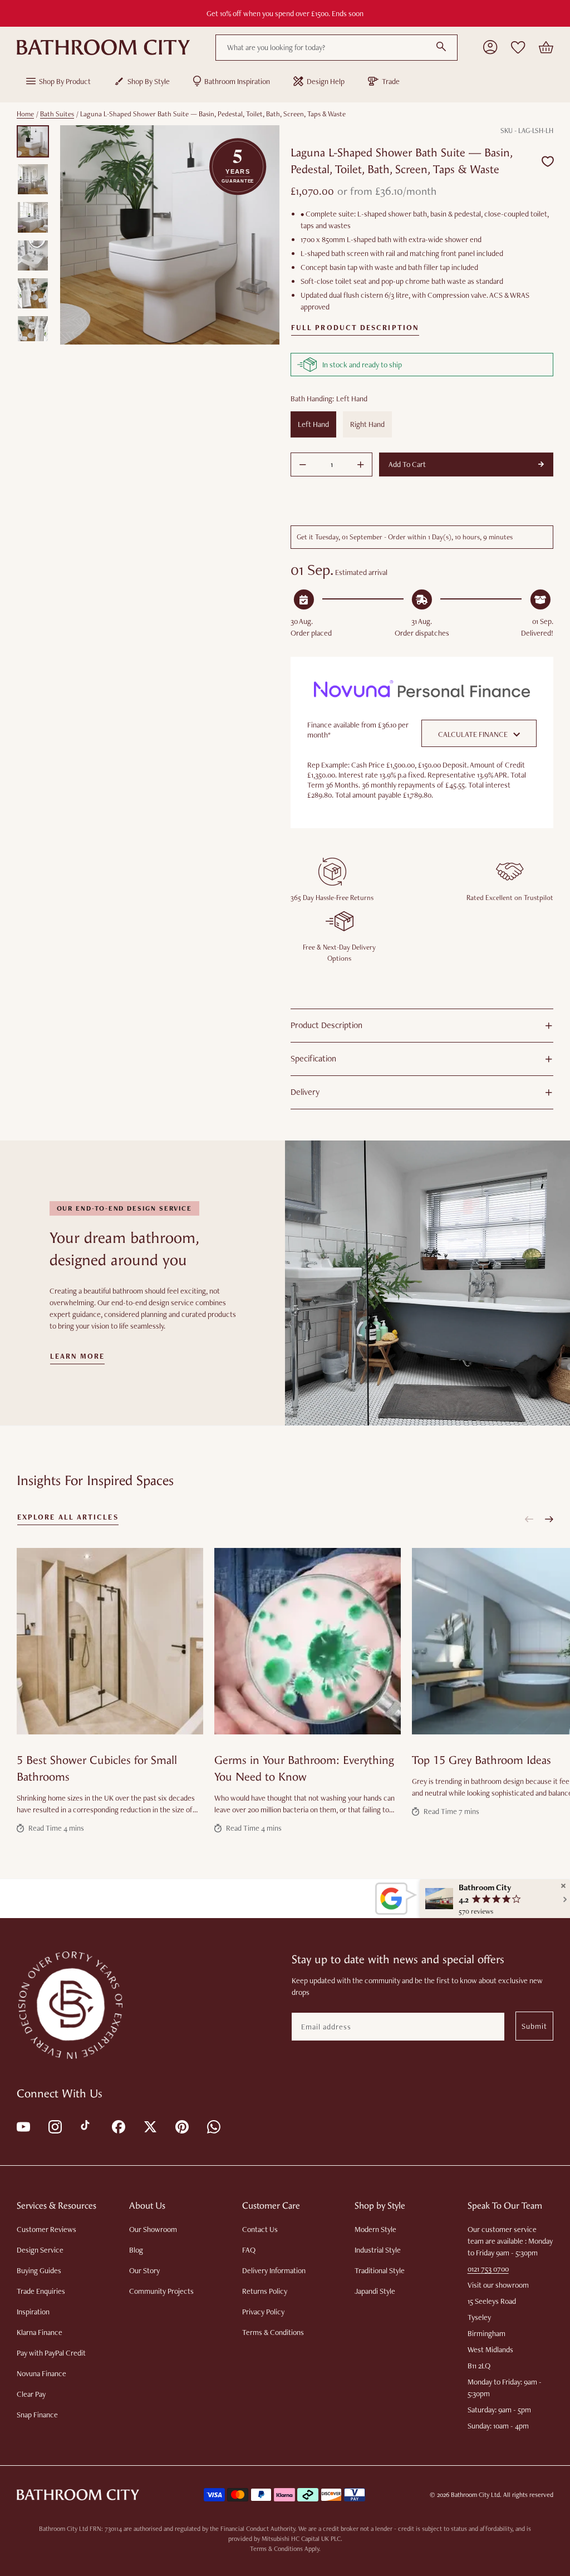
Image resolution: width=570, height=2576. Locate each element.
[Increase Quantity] (361, 465)
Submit (534, 2026)
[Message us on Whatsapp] (213, 2126)
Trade (391, 81)
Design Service (40, 2250)
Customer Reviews (46, 2229)
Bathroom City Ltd (475, 2495)
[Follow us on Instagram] (54, 2126)
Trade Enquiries (41, 2291)
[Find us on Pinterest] (181, 2126)
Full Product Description (355, 328)
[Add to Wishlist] (548, 162)
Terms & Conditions (273, 2332)
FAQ (249, 2250)
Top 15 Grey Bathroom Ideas (481, 1760)
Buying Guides (39, 2270)
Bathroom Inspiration (237, 81)
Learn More (78, 1356)
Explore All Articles (68, 1517)
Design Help (326, 81)
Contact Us (260, 2229)
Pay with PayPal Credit (51, 2353)
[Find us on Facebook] (118, 2126)
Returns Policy (265, 2291)
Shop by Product (65, 81)
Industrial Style (378, 2250)
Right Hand (367, 424)
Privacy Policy (263, 2312)
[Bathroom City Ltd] (103, 47)
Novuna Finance (41, 2373)
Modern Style (375, 2229)
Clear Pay (31, 2394)
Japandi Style (375, 2291)
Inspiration (33, 2312)
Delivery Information (274, 2270)
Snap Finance (37, 2415)
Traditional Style (380, 2270)
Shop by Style (149, 81)
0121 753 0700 (488, 2269)
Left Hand (313, 424)
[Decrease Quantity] (303, 465)
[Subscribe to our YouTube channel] (23, 2126)
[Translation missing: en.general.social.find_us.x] (149, 2126)
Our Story (144, 2270)
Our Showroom (153, 2229)
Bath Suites (57, 114)
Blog (136, 2250)
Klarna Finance (40, 2332)
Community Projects (161, 2291)
